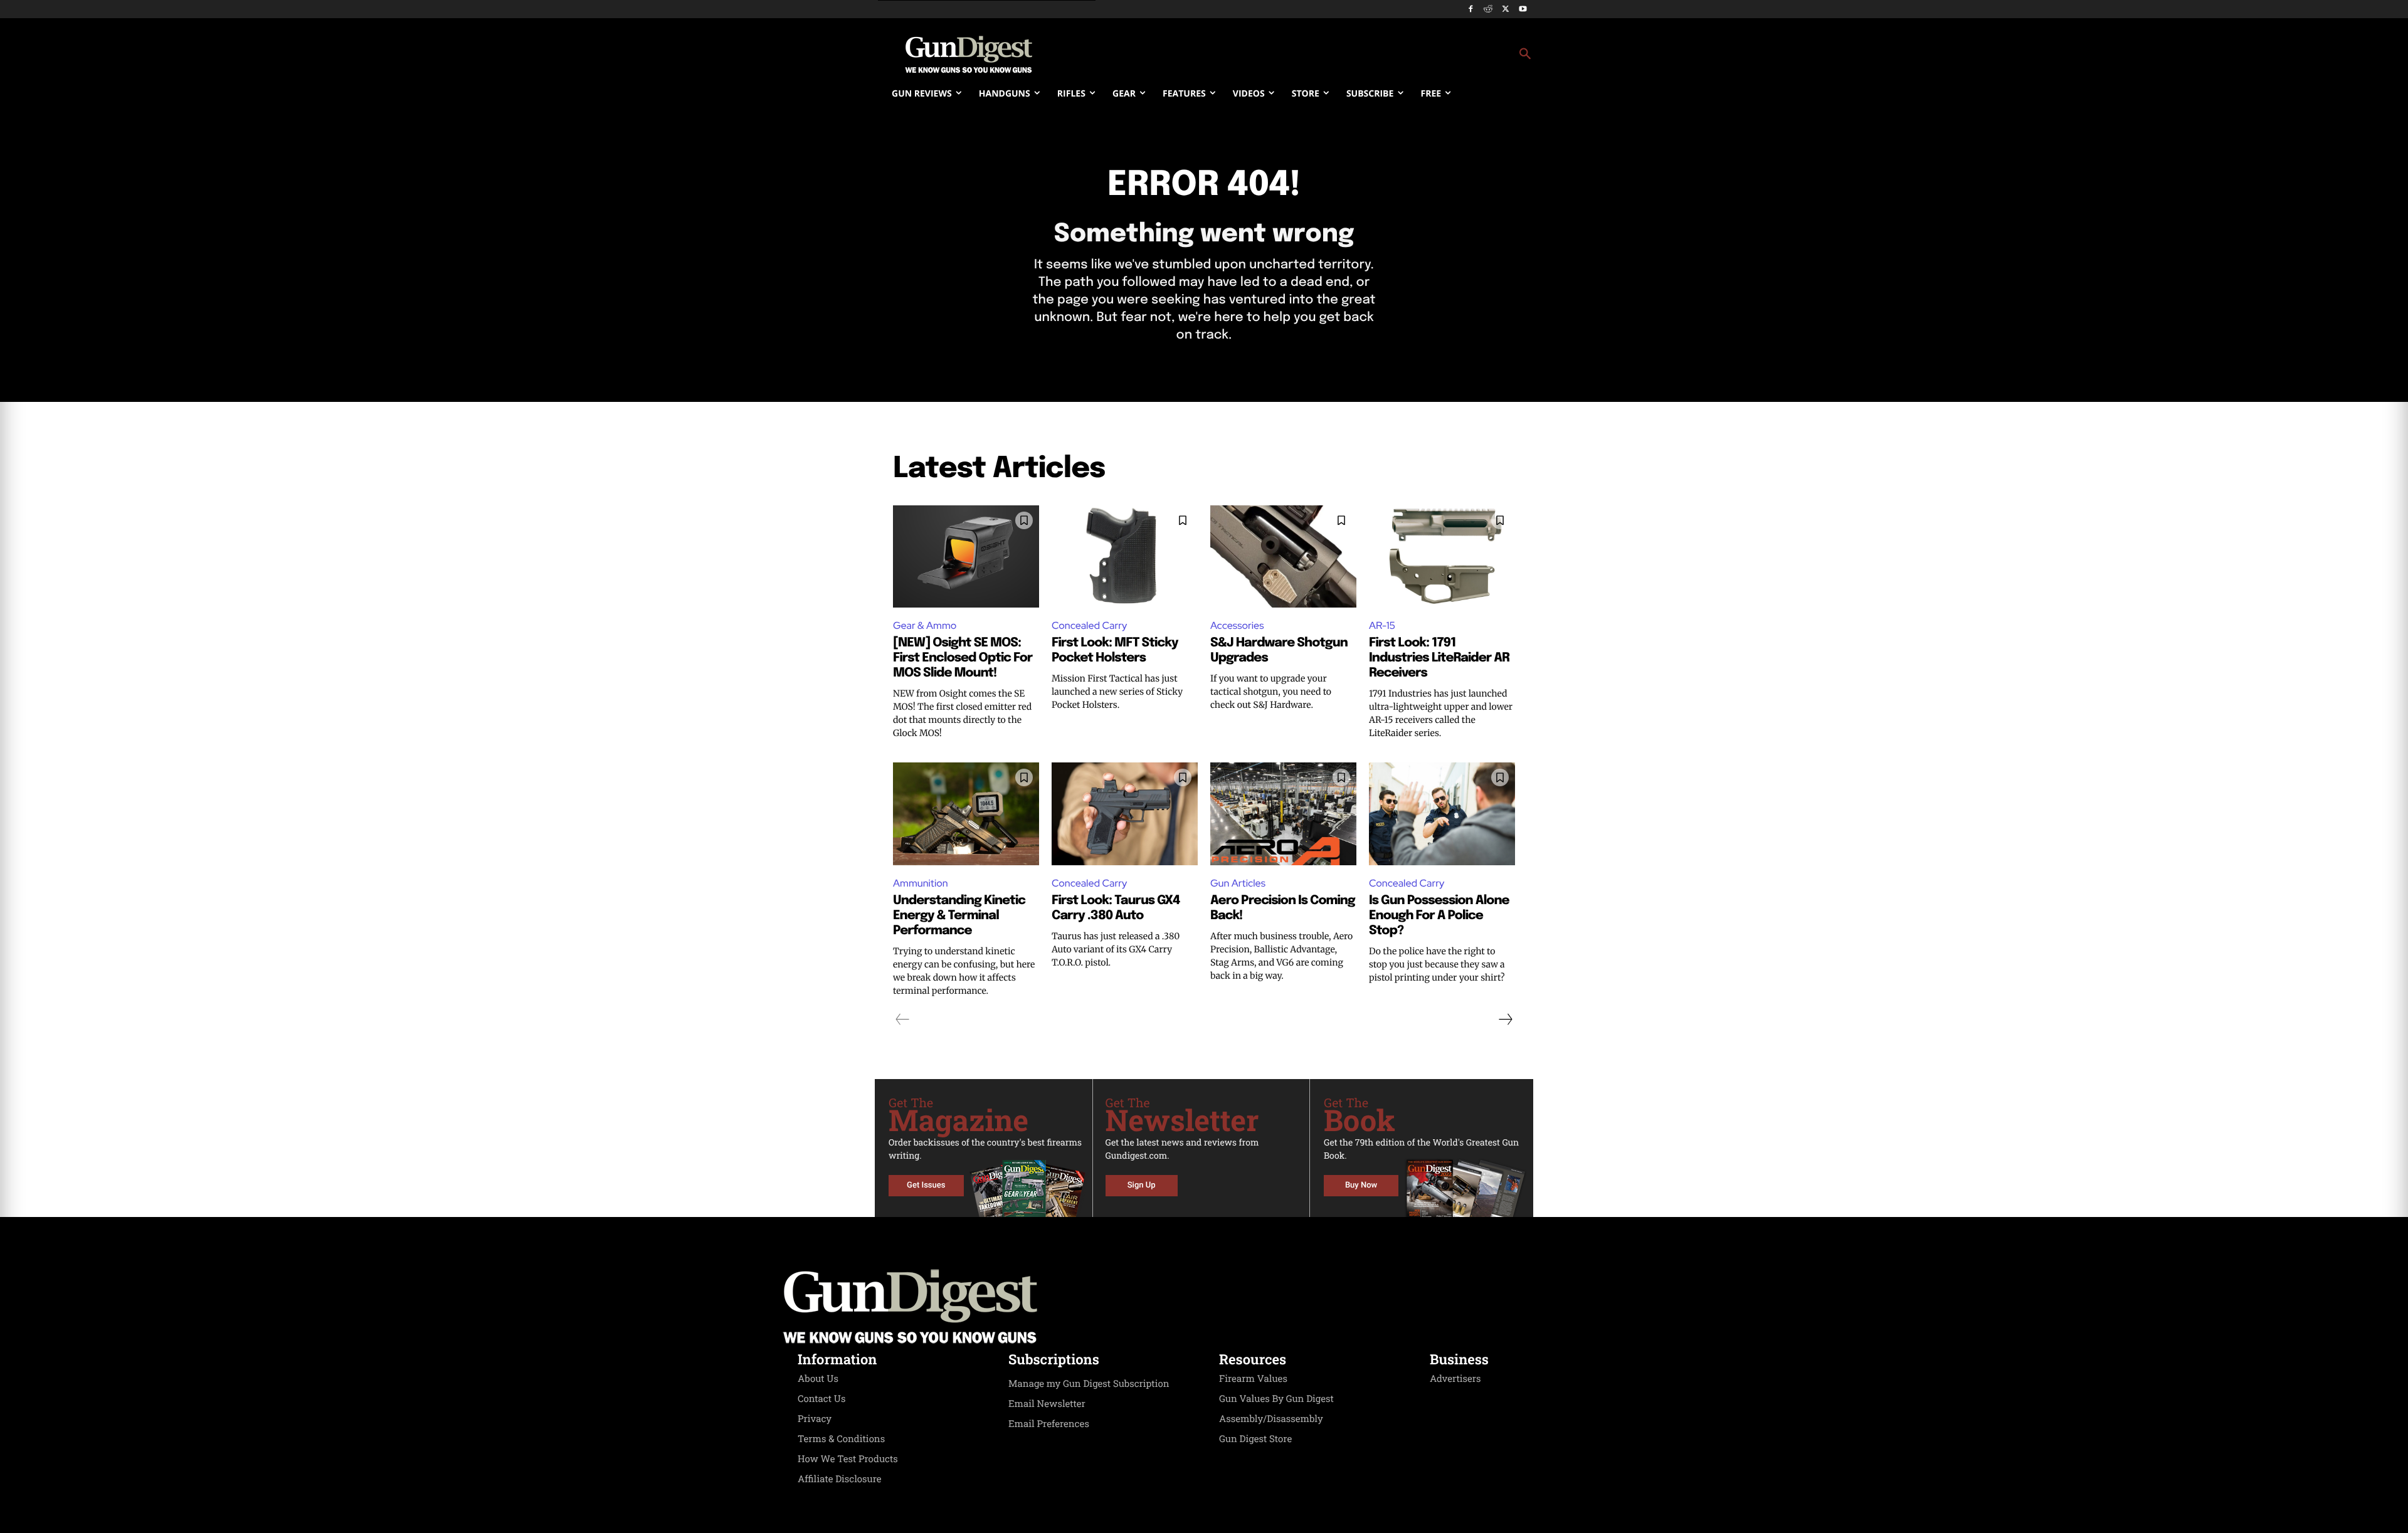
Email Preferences (1049, 1424)
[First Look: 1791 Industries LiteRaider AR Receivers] (1442, 556)
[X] (1505, 10)
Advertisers (1455, 1379)
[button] (1305, 55)
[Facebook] (1471, 10)
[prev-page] (903, 1019)
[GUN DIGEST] (1204, 1307)
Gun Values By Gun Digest (1276, 1399)
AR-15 (1382, 625)
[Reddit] (1488, 10)
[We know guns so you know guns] (969, 55)
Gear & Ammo (925, 625)
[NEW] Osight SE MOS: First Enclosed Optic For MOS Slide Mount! (963, 658)
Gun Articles (1238, 883)
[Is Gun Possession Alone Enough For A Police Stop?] (1442, 814)
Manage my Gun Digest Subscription (1089, 1384)
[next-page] (1505, 1019)
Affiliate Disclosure (840, 1479)
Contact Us (821, 1399)
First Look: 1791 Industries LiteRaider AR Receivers (1439, 658)
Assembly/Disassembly (1271, 1419)
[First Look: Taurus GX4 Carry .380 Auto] (1125, 814)
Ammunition (921, 883)
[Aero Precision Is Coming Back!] (1283, 814)
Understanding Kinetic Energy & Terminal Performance (959, 916)
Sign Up (1142, 1185)
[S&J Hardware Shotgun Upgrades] (1283, 556)
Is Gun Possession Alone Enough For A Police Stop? (1439, 916)
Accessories (1237, 625)
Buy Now (1361, 1185)
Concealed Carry (1089, 625)
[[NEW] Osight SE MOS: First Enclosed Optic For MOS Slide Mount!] (966, 556)
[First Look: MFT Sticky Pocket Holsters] (1125, 556)
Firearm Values (1253, 1379)
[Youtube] (1523, 10)
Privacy (815, 1419)
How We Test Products (848, 1459)
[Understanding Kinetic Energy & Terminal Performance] (966, 814)
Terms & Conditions (841, 1439)
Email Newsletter (1047, 1404)
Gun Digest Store (1255, 1439)
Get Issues (926, 1185)
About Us (818, 1379)
